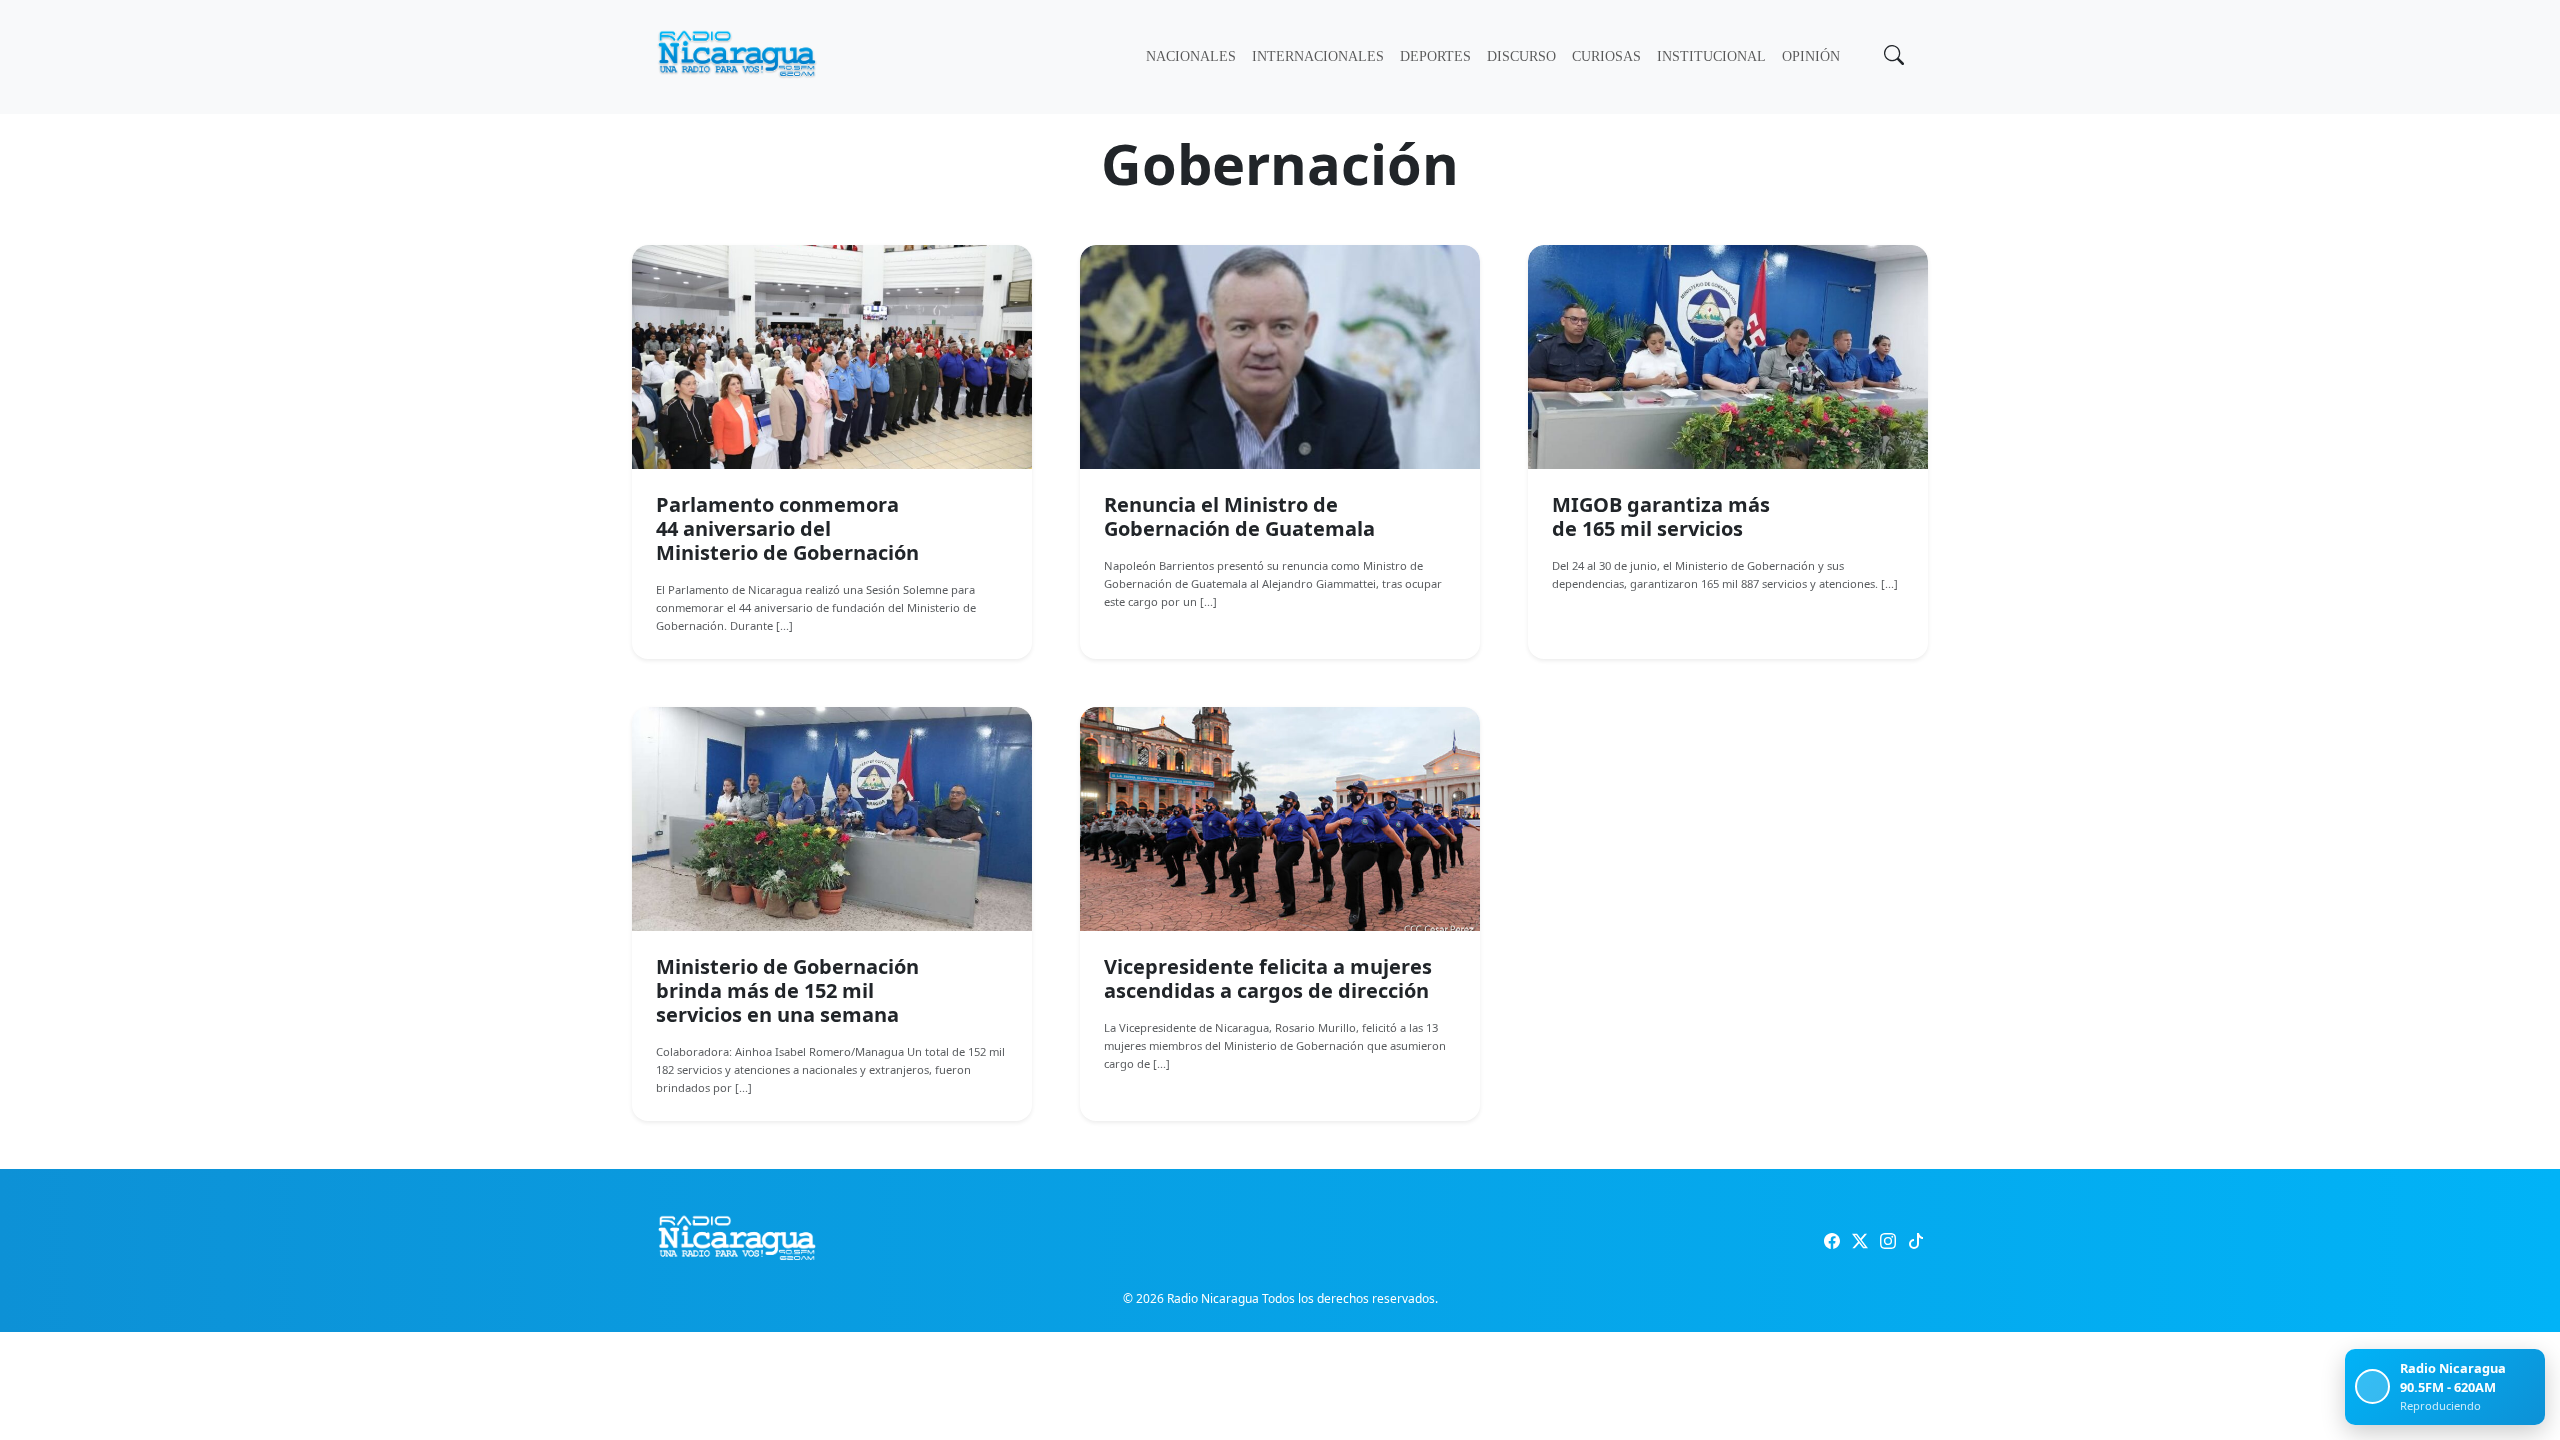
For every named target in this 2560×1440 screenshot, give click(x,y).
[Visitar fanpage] (1832, 1241)
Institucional (1711, 56)
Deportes (1435, 56)
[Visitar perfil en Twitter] (1860, 1241)
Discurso (1521, 56)
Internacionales (1318, 56)
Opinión (1811, 56)
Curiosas (1606, 56)
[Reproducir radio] (2372, 1386)
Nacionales (1191, 56)
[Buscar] (1892, 57)
